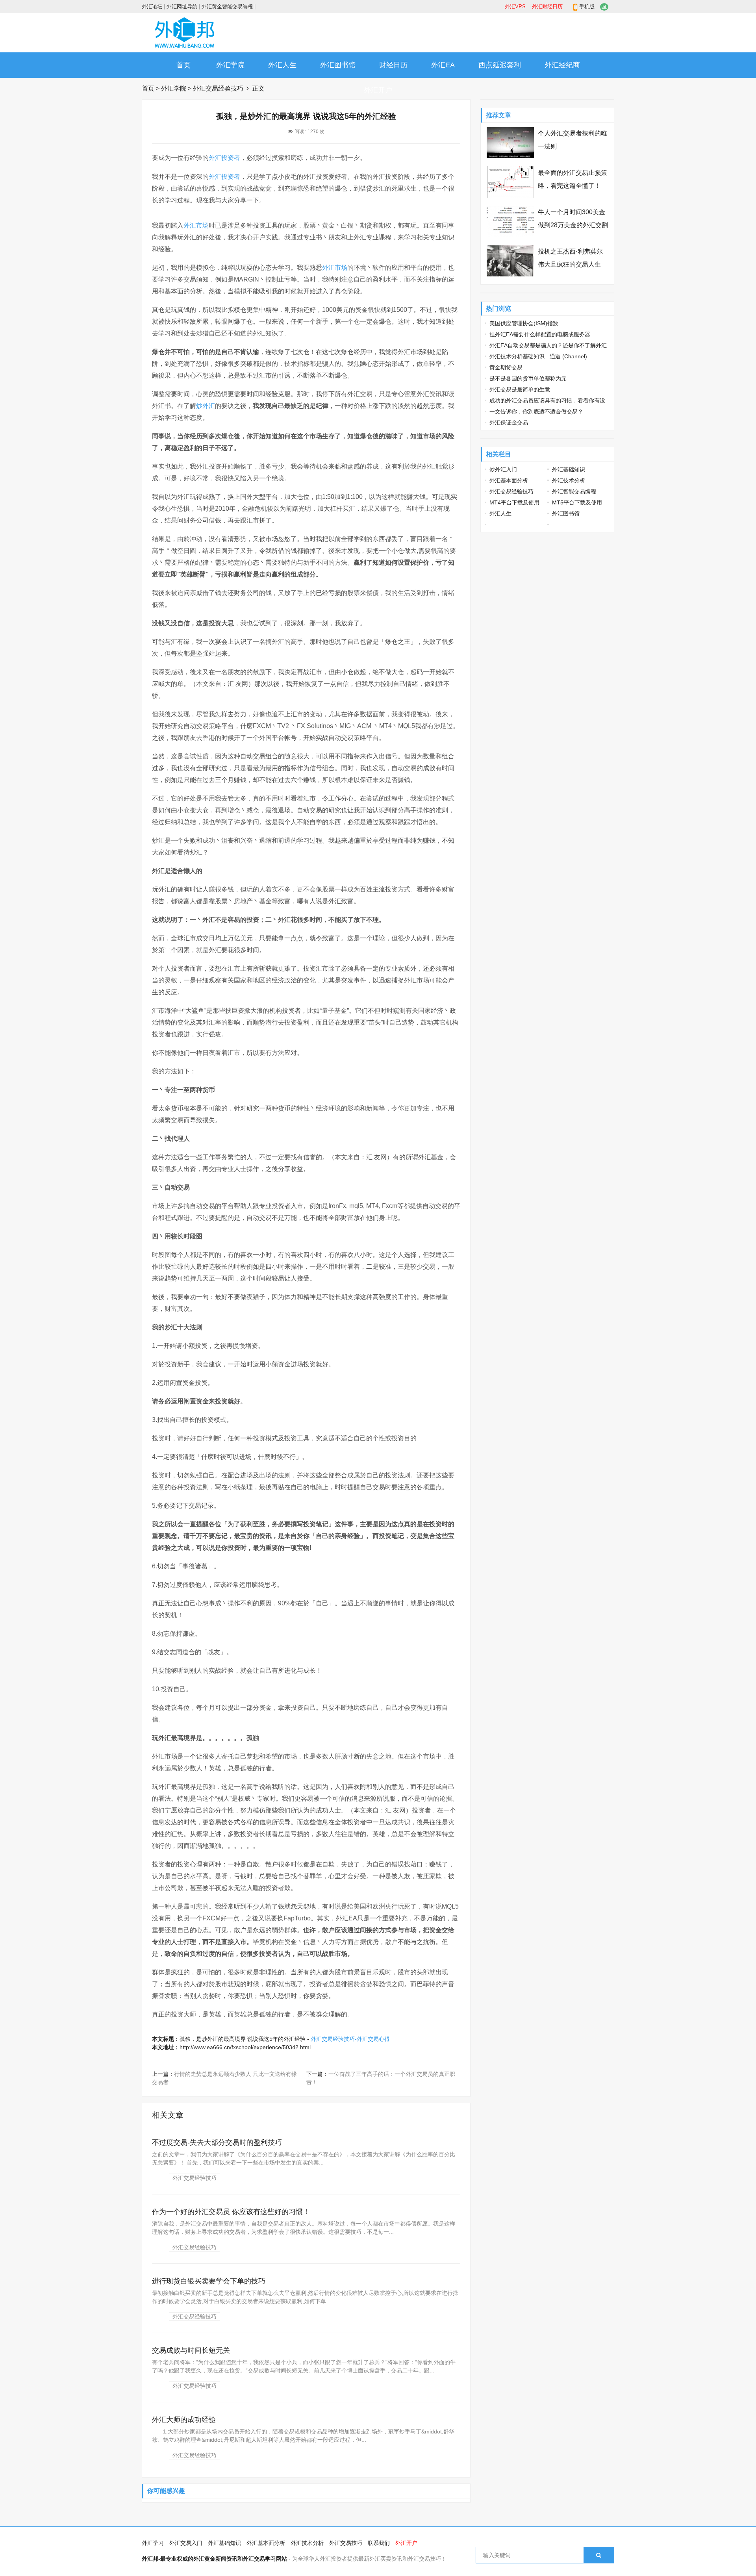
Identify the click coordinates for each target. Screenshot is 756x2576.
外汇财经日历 (547, 6)
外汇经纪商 (562, 65)
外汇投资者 (224, 158)
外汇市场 (196, 225)
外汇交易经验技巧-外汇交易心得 (350, 2039)
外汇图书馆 (338, 65)
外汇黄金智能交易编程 (227, 6)
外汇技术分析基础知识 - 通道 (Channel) (538, 356)
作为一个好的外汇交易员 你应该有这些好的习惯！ (231, 2212)
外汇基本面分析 (509, 480)
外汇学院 (230, 65)
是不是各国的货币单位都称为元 (528, 378)
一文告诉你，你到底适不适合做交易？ (536, 411)
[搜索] (599, 2555)
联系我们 (379, 2543)
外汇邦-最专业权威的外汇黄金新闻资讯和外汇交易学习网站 (214, 2559)
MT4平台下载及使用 (514, 502)
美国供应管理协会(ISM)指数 (524, 323)
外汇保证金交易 (509, 423)
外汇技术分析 (569, 480)
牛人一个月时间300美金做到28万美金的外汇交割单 (573, 225)
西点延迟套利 (500, 65)
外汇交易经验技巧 (218, 88)
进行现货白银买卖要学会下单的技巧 (209, 2281)
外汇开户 (378, 90)
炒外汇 (206, 406)
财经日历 (393, 65)
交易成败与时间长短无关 (191, 2350)
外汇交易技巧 (346, 2543)
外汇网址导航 (182, 6)
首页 (183, 65)
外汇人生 (282, 65)
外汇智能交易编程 (574, 491)
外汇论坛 (152, 6)
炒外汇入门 (503, 469)
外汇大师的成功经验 (184, 2420)
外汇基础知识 (569, 469)
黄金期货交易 (506, 367)
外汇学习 (153, 2543)
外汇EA (443, 65)
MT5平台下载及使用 (577, 502)
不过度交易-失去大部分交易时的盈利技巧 (217, 2142)
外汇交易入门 (186, 2543)
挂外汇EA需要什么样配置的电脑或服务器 (540, 334)
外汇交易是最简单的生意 (520, 389)
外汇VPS (515, 6)
